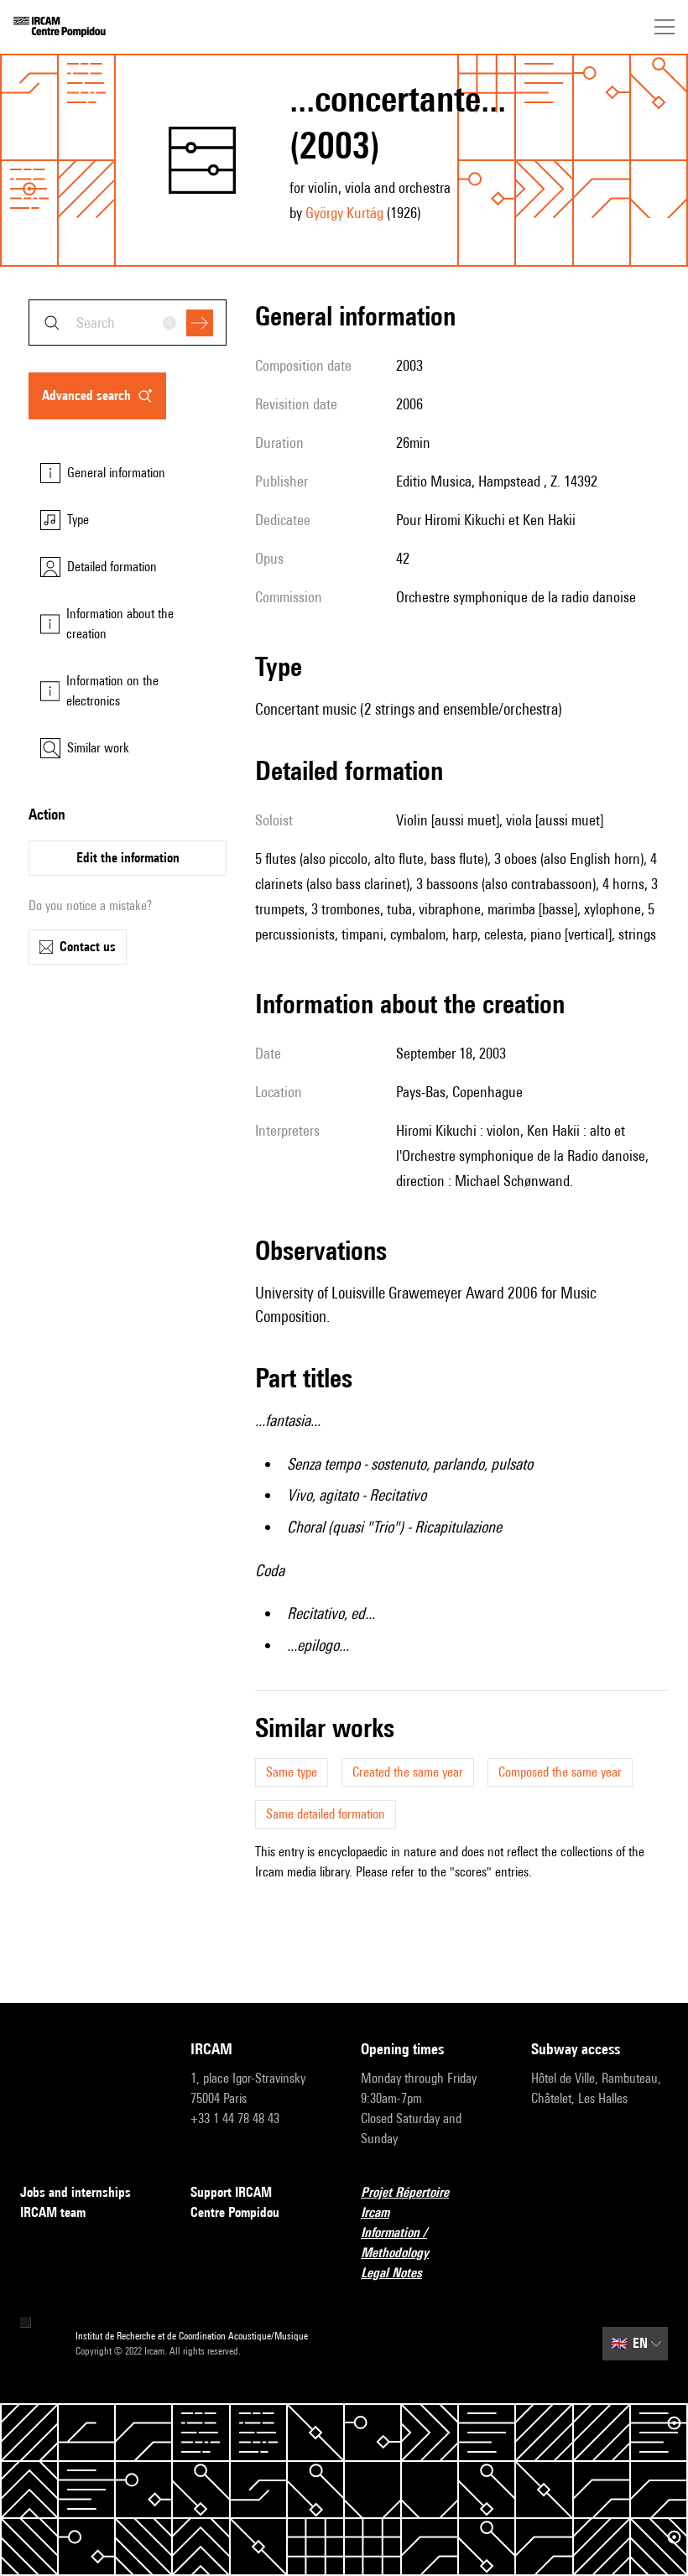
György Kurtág (344, 213)
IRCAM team (53, 2212)
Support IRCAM (231, 2192)
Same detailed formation (326, 1814)
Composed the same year (560, 1772)
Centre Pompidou (235, 2212)
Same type (292, 1772)
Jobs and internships (76, 2192)
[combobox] (128, 323)
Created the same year (408, 1772)
